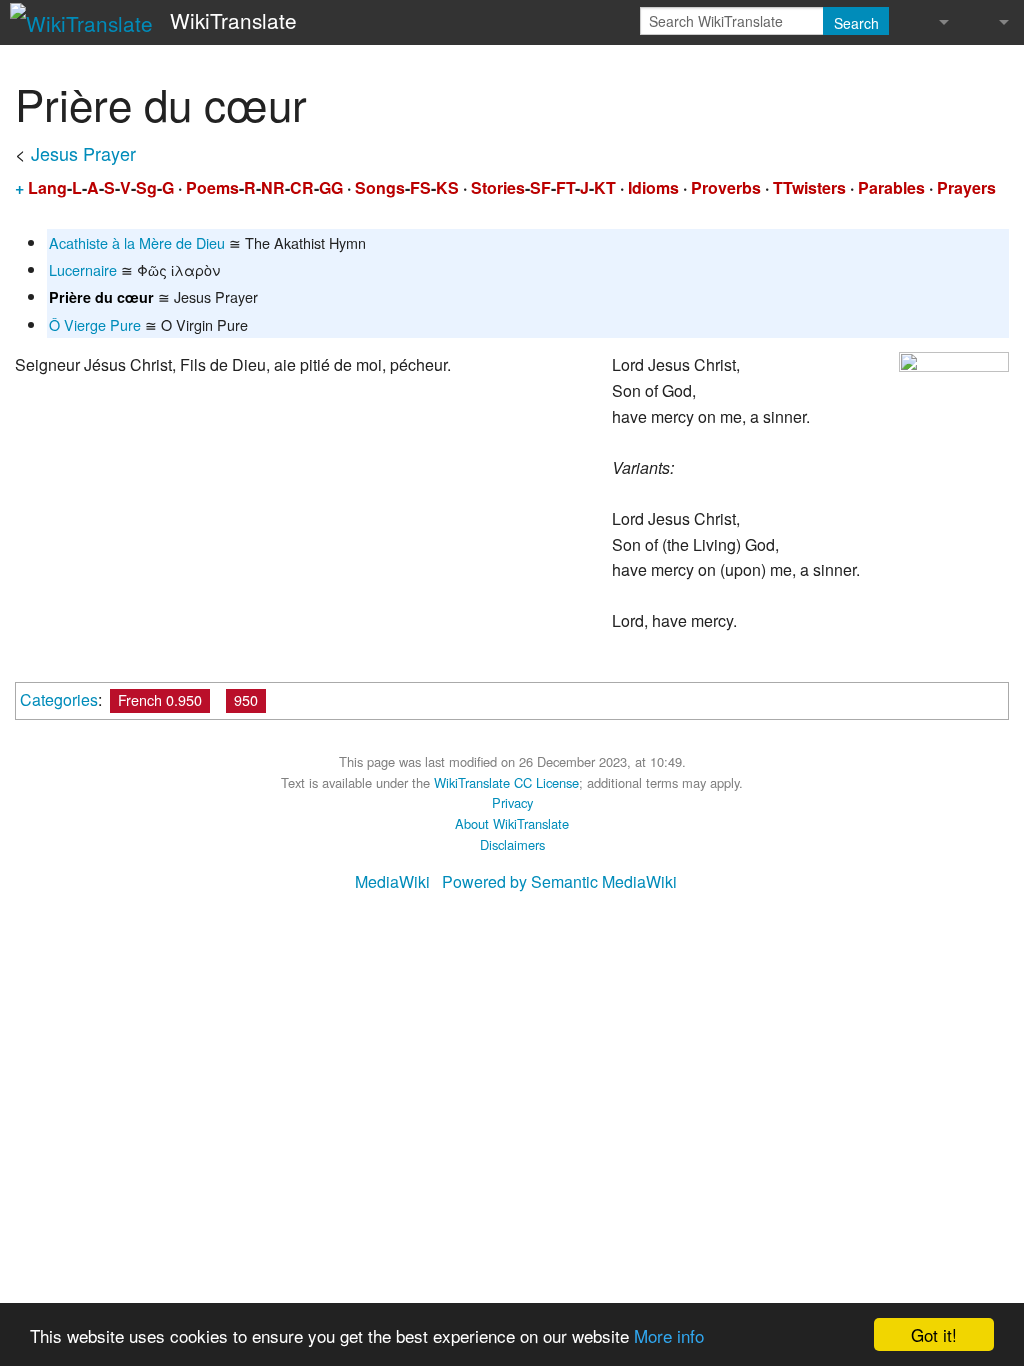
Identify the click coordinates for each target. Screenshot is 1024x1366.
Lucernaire (83, 269)
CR (302, 187)
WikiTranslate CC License (506, 782)
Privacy (512, 802)
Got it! (934, 1334)
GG (331, 187)
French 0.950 (160, 699)
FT (565, 187)
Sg (146, 187)
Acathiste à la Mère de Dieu (137, 242)
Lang (47, 187)
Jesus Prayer (83, 153)
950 (246, 699)
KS (447, 187)
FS (420, 187)
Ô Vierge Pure (95, 324)
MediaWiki (392, 881)
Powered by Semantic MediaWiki (559, 881)
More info (669, 1335)
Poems (212, 187)
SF (540, 187)
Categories (59, 699)
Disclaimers (512, 844)
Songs (380, 187)
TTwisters (809, 187)
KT (605, 187)
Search (856, 23)
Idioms (653, 187)
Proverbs (726, 187)
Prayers (966, 187)
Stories (498, 187)
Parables (891, 187)
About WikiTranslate (512, 823)
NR (273, 187)
